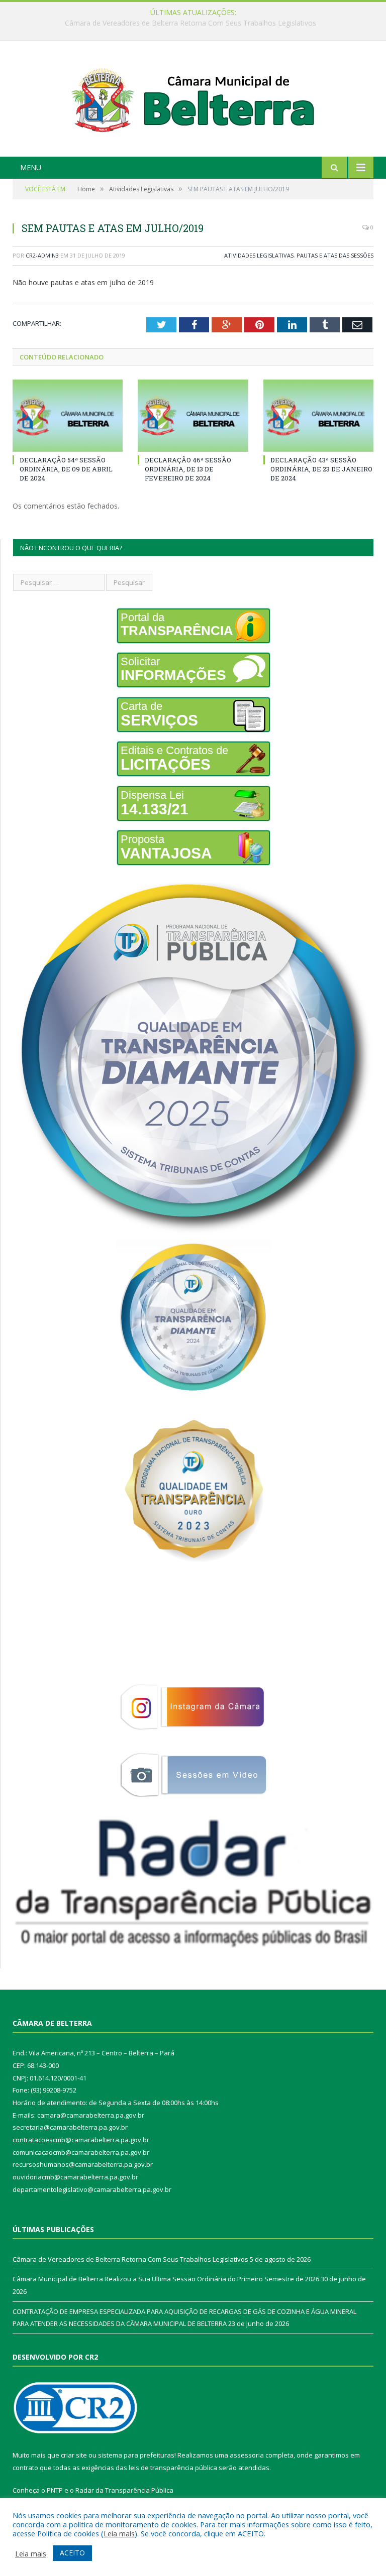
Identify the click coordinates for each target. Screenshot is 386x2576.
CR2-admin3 (42, 255)
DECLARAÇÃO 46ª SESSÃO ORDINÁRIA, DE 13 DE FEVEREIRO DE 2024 (188, 469)
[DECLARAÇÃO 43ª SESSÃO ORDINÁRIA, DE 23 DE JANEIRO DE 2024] (318, 415)
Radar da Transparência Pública (124, 2490)
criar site (74, 2455)
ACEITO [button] (72, 2553)
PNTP (55, 2490)
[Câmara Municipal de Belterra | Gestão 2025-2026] (193, 100)
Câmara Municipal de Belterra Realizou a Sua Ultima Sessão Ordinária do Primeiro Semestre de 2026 (191, 23)
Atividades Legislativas (259, 255)
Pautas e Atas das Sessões (335, 255)
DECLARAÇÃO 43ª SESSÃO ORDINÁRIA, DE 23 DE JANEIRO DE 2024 (321, 469)
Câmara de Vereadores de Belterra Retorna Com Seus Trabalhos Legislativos (130, 2259)
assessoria (247, 2455)
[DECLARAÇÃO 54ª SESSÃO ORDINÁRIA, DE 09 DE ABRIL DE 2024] (68, 415)
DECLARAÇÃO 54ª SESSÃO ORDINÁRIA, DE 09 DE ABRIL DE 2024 (66, 469)
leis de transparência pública (173, 2468)
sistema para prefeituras (136, 2455)
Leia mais (119, 2533)
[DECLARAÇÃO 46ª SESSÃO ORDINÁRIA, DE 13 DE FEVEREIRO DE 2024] (193, 415)
